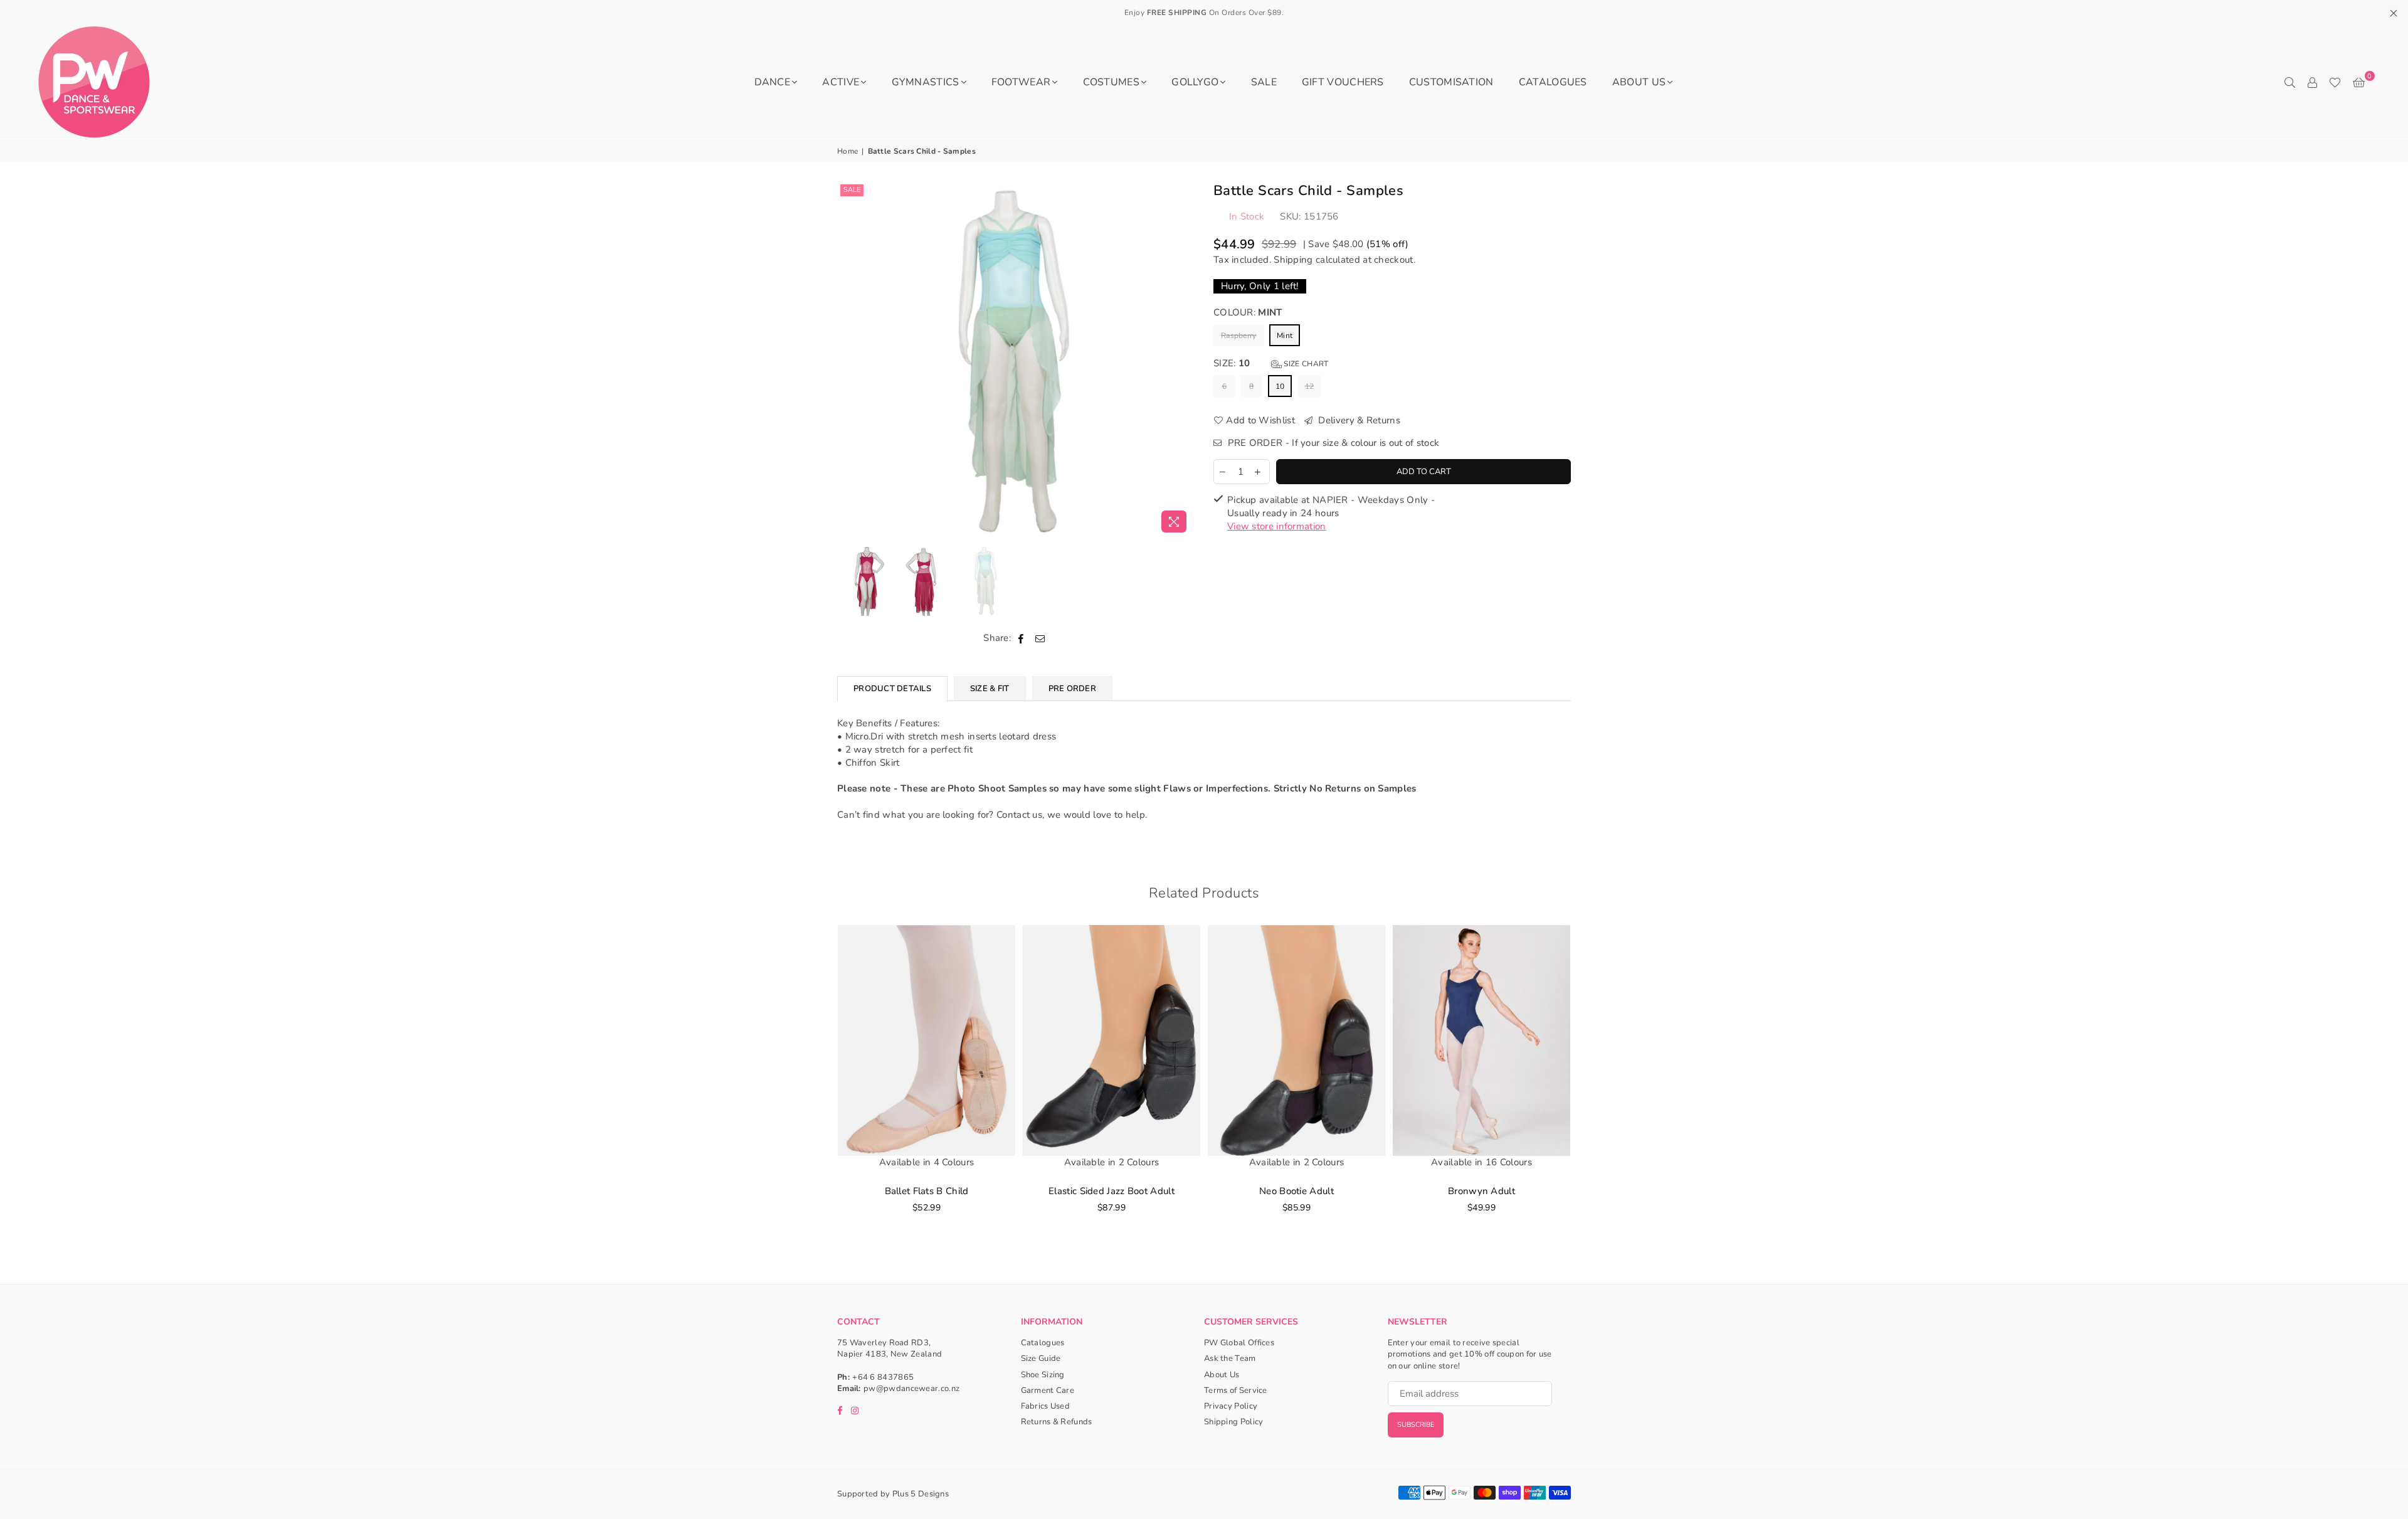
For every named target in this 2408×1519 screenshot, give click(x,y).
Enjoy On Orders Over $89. (1204, 13)
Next (1184, 360)
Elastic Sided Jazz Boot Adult (1112, 1191)
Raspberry (1239, 336)
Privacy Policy (1231, 1406)
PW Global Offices (1239, 1343)
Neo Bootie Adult (1296, 1191)
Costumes (1111, 82)
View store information (1277, 526)
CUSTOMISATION (1451, 82)
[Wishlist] (2335, 82)
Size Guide (1041, 1358)
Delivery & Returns (1358, 420)
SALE (1264, 82)
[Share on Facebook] (1021, 638)
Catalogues (1553, 82)
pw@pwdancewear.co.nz (911, 1389)
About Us (1639, 82)
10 (1280, 386)
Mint (1285, 336)
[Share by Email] (1040, 638)
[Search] (2289, 82)
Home (848, 151)
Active (841, 82)
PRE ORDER (1072, 689)
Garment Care (1048, 1390)
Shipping (1293, 260)
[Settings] (2312, 82)
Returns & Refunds (1057, 1422)
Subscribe (1416, 1425)
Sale (852, 190)
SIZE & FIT (990, 689)
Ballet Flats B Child (927, 1191)
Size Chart (1305, 364)
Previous (848, 360)
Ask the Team (1230, 1358)
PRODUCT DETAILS (892, 689)
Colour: (1248, 312)
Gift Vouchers (1343, 82)
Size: (1271, 363)
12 (1310, 386)
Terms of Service (1236, 1390)
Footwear (1021, 82)
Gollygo (1195, 82)
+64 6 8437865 (883, 1377)
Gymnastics (926, 82)
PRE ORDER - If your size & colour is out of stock (1332, 443)
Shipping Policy (1234, 1422)
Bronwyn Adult (1481, 1191)
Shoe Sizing (1043, 1375)
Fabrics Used (1046, 1406)
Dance (773, 82)
